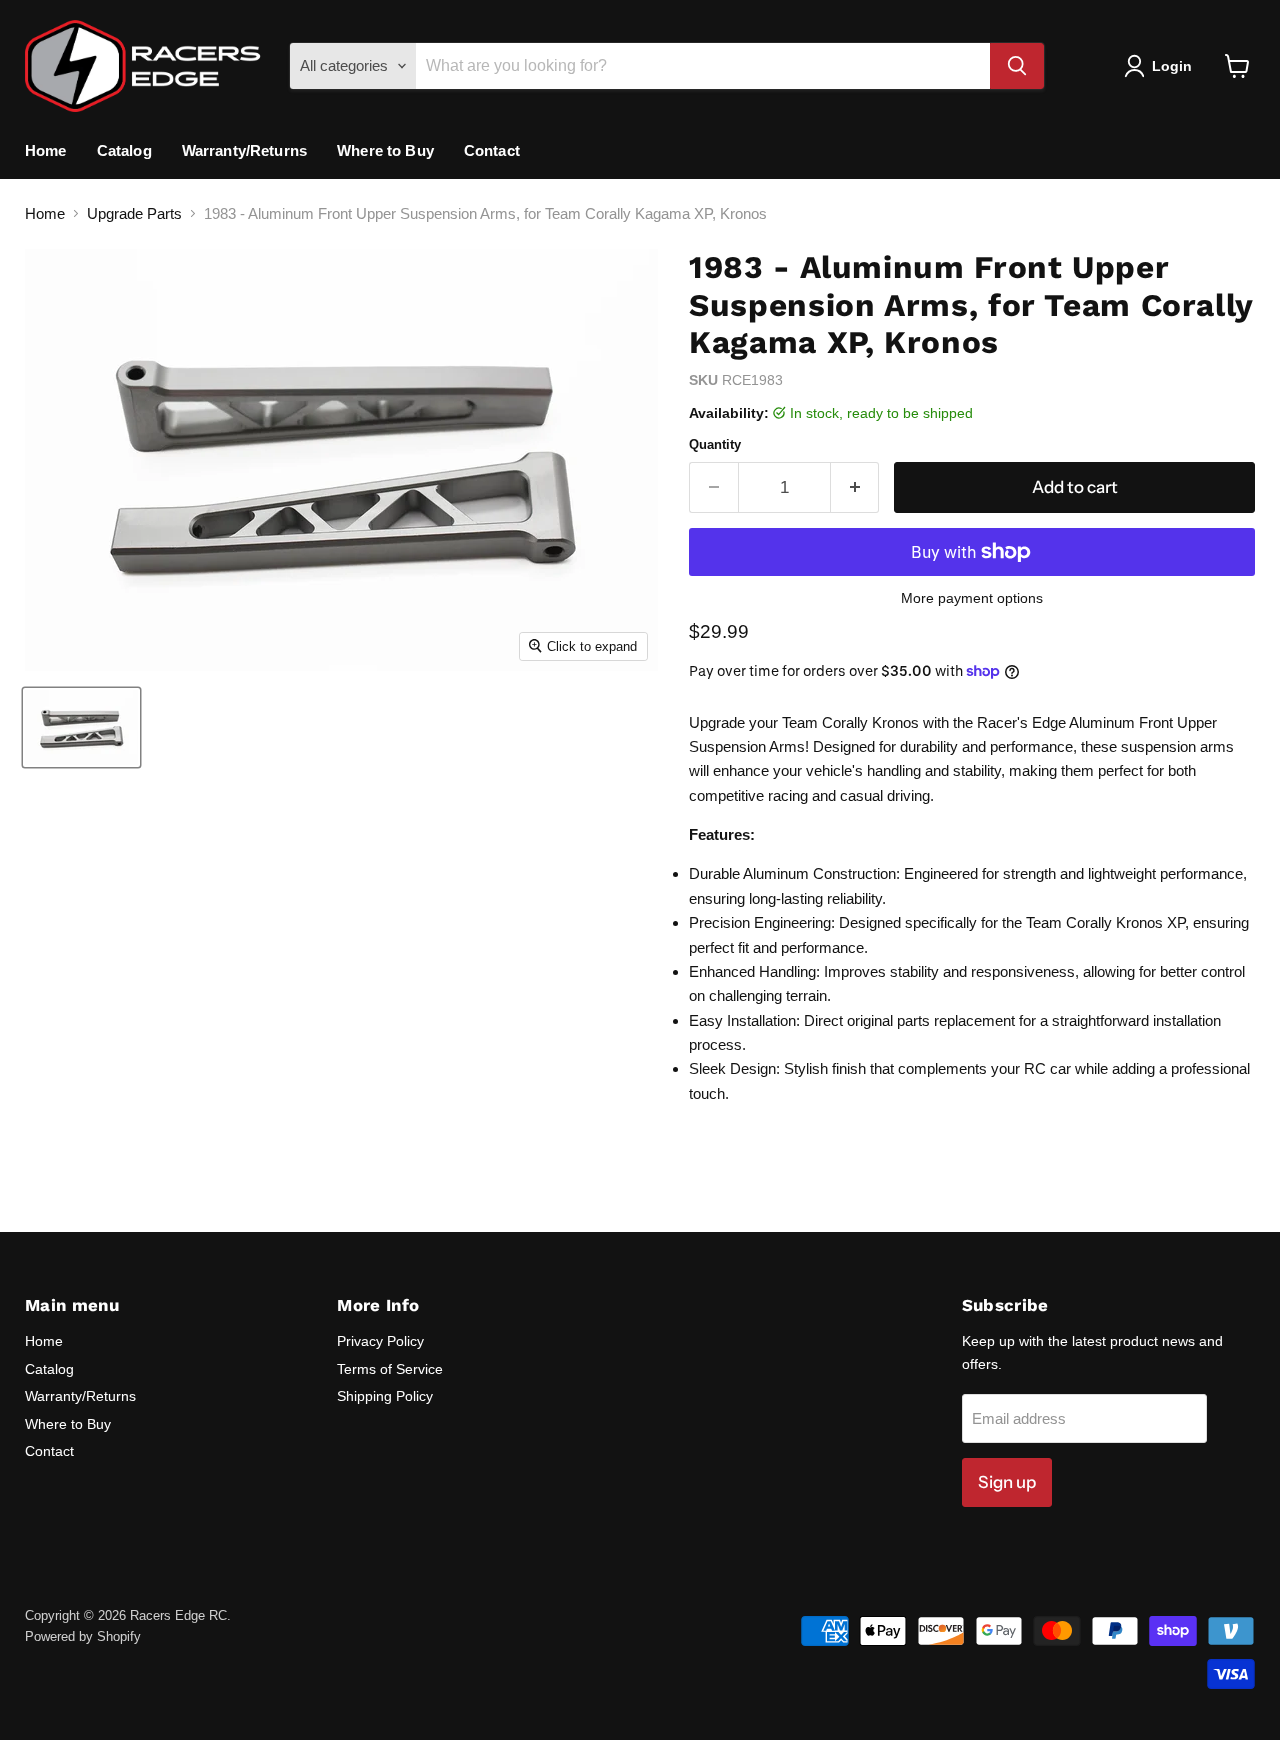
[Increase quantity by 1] (855, 487)
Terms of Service (390, 1369)
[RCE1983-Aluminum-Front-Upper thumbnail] (81, 727)
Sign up (1007, 1482)
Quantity (715, 444)
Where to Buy (385, 150)
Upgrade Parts (134, 213)
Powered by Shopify (83, 1636)
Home (46, 150)
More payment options (972, 598)
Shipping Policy (385, 1396)
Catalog (124, 150)
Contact (492, 150)
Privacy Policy (380, 1341)
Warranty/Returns (244, 150)
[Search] (1017, 66)
